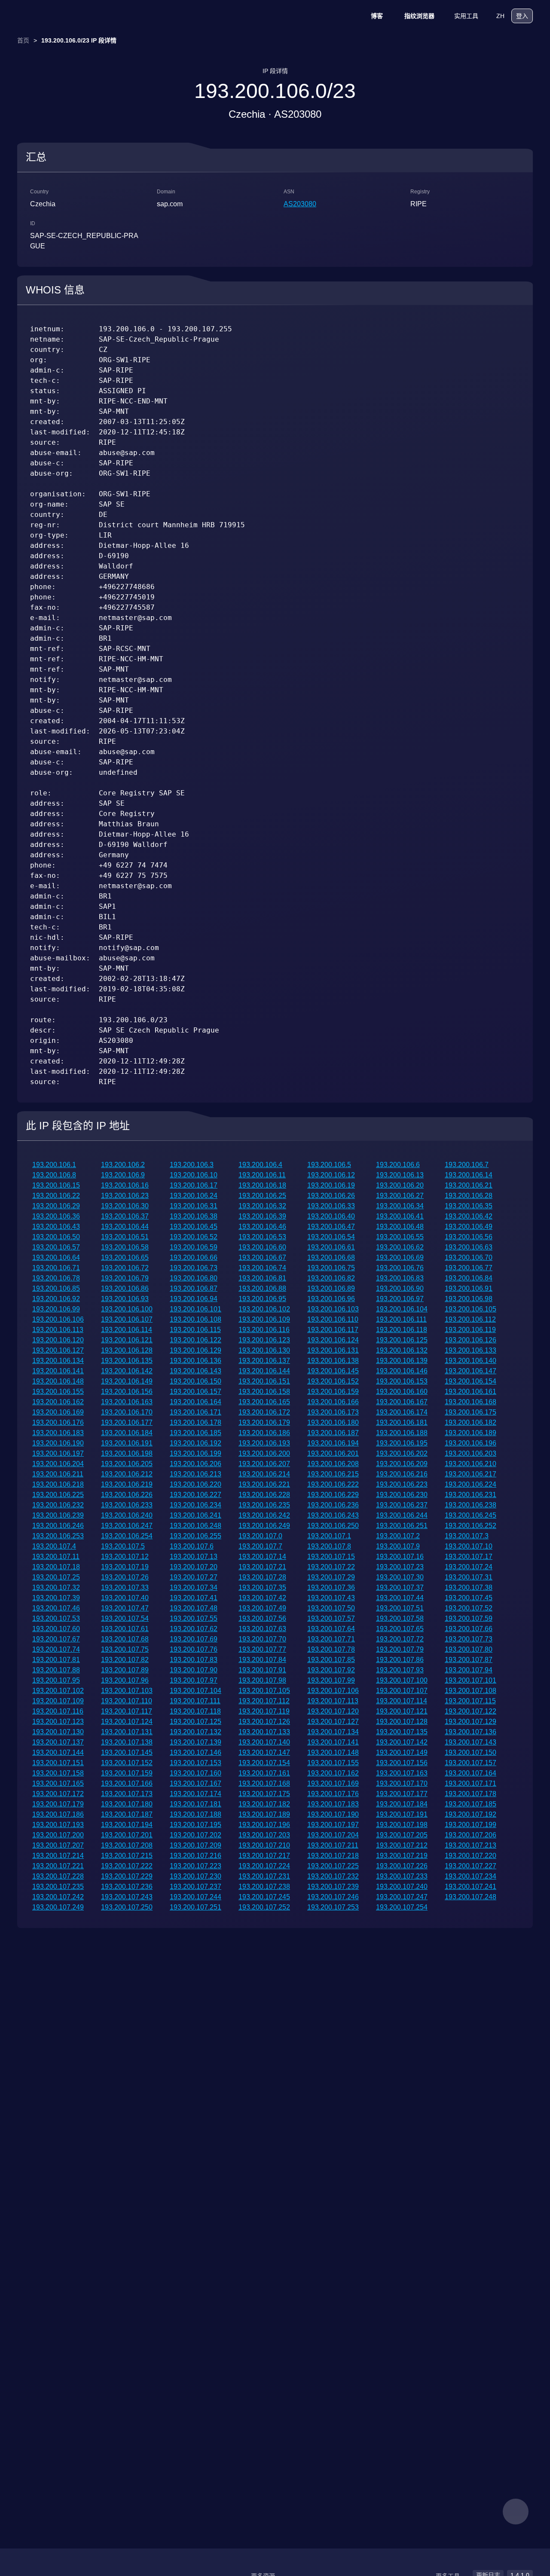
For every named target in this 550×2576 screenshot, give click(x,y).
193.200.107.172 (58, 1794)
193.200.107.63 (262, 1629)
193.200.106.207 (264, 1464)
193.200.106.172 (264, 1412)
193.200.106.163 (127, 1402)
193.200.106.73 (194, 1268)
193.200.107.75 (125, 1649)
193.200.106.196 (471, 1443)
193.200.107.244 (196, 1897)
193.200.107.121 (402, 1711)
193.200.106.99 (56, 1309)
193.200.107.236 (127, 1887)
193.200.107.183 (333, 1804)
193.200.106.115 (195, 1330)
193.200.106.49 (469, 1227)
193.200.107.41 (194, 1598)
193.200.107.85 (331, 1660)
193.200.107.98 (262, 1680)
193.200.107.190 (333, 1814)
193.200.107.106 (333, 1691)
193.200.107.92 (331, 1670)
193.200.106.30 (125, 1206)
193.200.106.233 (127, 1505)
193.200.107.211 (333, 1845)
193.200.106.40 (331, 1216)
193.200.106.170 (127, 1412)
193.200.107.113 (333, 1701)
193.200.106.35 (469, 1206)
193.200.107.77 (262, 1649)
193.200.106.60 (262, 1247)
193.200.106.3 (192, 1165)
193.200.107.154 (264, 1763)
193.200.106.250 (333, 1526)
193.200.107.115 (470, 1701)
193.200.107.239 (333, 1887)
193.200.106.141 (58, 1371)
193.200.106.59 (194, 1247)
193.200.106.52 (194, 1237)
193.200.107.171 (471, 1783)
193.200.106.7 (467, 1165)
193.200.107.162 (333, 1773)
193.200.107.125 (196, 1722)
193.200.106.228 (264, 1495)
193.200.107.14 (262, 1557)
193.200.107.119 (264, 1711)
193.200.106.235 (264, 1505)
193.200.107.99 (331, 1680)
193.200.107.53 (56, 1618)
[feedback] (516, 2512)
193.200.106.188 (402, 1433)
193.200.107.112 (264, 1701)
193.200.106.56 (469, 1237)
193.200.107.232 (333, 1876)
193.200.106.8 (54, 1175)
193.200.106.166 (333, 1402)
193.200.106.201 (333, 1453)
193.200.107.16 (400, 1557)
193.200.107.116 (58, 1711)
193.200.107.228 (58, 1876)
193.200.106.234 (196, 1505)
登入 (522, 16)
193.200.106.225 (58, 1495)
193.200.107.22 (331, 1567)
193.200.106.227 (196, 1495)
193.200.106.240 (127, 1515)
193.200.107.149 (402, 1752)
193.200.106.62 (400, 1247)
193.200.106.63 (469, 1247)
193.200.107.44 (400, 1598)
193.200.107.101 (471, 1680)
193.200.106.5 (329, 1165)
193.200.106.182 (471, 1422)
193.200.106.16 (125, 1185)
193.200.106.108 (196, 1319)
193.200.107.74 (56, 1649)
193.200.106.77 (469, 1268)
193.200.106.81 (262, 1278)
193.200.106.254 (127, 1536)
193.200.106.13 (400, 1175)
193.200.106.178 (196, 1422)
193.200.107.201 (127, 1835)
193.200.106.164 (196, 1402)
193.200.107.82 (125, 1660)
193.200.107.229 (127, 1876)
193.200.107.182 (264, 1804)
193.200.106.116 (264, 1330)
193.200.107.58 (400, 1618)
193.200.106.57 (56, 1247)
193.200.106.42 (469, 1216)
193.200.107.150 (471, 1752)
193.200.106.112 (470, 1319)
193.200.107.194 (127, 1825)
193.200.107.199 (471, 1825)
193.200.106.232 (58, 1505)
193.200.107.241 (471, 1887)
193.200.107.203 (264, 1835)
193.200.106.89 (331, 1288)
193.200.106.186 (264, 1433)
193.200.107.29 (331, 1577)
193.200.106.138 (333, 1361)
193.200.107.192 (471, 1814)
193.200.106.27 (400, 1196)
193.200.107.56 (262, 1618)
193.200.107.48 (194, 1608)
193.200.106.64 (56, 1257)
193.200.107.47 (125, 1608)
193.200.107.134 (333, 1732)
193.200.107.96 (125, 1680)
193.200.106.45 (194, 1227)
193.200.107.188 (196, 1814)
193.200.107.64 (331, 1629)
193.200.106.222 (333, 1484)
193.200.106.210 (471, 1464)
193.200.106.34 (400, 1206)
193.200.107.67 (56, 1639)
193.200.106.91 (469, 1288)
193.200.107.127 (333, 1722)
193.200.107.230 (196, 1876)
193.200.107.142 (402, 1742)
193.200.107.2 (398, 1536)
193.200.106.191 (127, 1443)
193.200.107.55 (194, 1618)
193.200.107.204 (333, 1835)
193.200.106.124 (333, 1340)
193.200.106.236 (333, 1505)
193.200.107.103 (127, 1691)
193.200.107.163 (402, 1773)
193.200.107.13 (194, 1557)
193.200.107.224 (264, 1866)
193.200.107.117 (127, 1711)
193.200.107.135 (402, 1732)
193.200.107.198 (402, 1825)
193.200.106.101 (196, 1309)
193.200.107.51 (400, 1608)
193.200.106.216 (402, 1474)
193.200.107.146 (196, 1752)
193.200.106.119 (470, 1330)
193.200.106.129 (196, 1350)
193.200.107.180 (127, 1804)
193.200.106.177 (127, 1422)
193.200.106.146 (402, 1371)
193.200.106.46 (262, 1227)
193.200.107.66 (469, 1629)
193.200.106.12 (331, 1175)
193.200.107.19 (125, 1567)
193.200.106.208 (333, 1464)
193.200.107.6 (192, 1546)
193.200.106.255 (196, 1536)
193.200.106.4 (260, 1165)
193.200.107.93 (400, 1670)
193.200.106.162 (58, 1402)
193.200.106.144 (264, 1371)
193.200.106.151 (264, 1381)
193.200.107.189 (264, 1814)
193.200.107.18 (56, 1567)
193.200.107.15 (331, 1557)
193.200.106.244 (402, 1515)
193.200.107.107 (402, 1691)
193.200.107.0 (260, 1536)
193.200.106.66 (194, 1257)
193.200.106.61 (331, 1247)
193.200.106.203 (471, 1453)
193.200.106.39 (262, 1216)
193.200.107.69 (194, 1639)
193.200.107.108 (471, 1691)
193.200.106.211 (58, 1474)
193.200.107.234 (471, 1876)
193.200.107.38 (469, 1587)
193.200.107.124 (127, 1722)
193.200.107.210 (264, 1845)
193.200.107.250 (127, 1907)
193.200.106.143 (196, 1371)
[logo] (60, 16)
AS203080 (300, 204)
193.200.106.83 (400, 1278)
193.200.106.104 (402, 1309)
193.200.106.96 (331, 1299)
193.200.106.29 (56, 1206)
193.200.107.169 (333, 1783)
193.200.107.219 (402, 1856)
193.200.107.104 (196, 1691)
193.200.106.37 (125, 1216)
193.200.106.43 (56, 1227)
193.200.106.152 (333, 1381)
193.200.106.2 (123, 1165)
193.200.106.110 (333, 1319)
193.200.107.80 (469, 1649)
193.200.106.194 (333, 1443)
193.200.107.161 (264, 1773)
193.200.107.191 (402, 1814)
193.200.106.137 (264, 1361)
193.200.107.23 (400, 1567)
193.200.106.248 (196, 1526)
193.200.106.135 (127, 1361)
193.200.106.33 (331, 1206)
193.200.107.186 (58, 1814)
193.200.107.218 (333, 1856)
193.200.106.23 (125, 1196)
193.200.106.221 (264, 1484)
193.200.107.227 (471, 1866)
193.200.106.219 (127, 1484)
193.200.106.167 (402, 1402)
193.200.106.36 (56, 1216)
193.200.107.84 (262, 1660)
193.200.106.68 (331, 1257)
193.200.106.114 (127, 1330)
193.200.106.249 (264, 1526)
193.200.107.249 (58, 1907)
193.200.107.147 (264, 1752)
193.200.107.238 (264, 1887)
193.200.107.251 (196, 1907)
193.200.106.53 (262, 1237)
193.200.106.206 (196, 1464)
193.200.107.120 (333, 1711)
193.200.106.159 (333, 1392)
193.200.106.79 (125, 1278)
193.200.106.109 (264, 1319)
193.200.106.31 (194, 1206)
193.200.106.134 (58, 1361)
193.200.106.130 (264, 1350)
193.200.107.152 (127, 1763)
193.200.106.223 (402, 1484)
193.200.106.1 (54, 1165)
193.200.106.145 (333, 1371)
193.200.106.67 (262, 1257)
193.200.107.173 (127, 1794)
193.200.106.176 (58, 1422)
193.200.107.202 (196, 1835)
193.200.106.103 (333, 1309)
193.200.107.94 (469, 1670)
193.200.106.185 (196, 1433)
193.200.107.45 (469, 1598)
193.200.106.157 (196, 1392)
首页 (23, 40)
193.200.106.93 (125, 1299)
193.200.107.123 (58, 1722)
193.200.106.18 (262, 1185)
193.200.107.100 (402, 1680)
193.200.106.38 (194, 1216)
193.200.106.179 (264, 1422)
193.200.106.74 (262, 1268)
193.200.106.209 (402, 1464)
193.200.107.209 (196, 1845)
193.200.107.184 (402, 1804)
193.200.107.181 (196, 1804)
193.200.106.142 (127, 1371)
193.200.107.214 (58, 1856)
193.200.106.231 (471, 1495)
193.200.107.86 (400, 1660)
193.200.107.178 (471, 1794)
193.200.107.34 (194, 1587)
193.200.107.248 (471, 1897)
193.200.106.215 (333, 1474)
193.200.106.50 (56, 1237)
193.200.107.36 (331, 1587)
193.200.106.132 (402, 1350)
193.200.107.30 (400, 1577)
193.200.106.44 (125, 1227)
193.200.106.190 (58, 1443)
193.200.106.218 (58, 1484)
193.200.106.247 (127, 1526)
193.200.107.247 (402, 1897)
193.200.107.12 (125, 1557)
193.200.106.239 (58, 1515)
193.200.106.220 (196, 1484)
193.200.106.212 (127, 1474)
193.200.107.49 (262, 1608)
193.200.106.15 (56, 1185)
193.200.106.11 (262, 1175)
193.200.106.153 (402, 1381)
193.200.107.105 (264, 1691)
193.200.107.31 (469, 1577)
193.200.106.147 (471, 1371)
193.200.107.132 (196, 1732)
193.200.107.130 (58, 1732)
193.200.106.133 (471, 1350)
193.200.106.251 (402, 1526)
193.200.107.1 (329, 1536)
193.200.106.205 (127, 1464)
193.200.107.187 (127, 1814)
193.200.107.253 (333, 1907)
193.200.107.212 (402, 1845)
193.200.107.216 (196, 1856)
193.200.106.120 (58, 1340)
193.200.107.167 (196, 1783)
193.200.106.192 (196, 1443)
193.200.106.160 (402, 1392)
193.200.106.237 (402, 1505)
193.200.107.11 (56, 1557)
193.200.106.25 (262, 1196)
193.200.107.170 (402, 1783)
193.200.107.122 (471, 1711)
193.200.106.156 (127, 1392)
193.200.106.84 (469, 1278)
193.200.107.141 (333, 1742)
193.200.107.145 (127, 1752)
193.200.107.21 (262, 1567)
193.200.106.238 (471, 1505)
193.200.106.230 (402, 1495)
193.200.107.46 (56, 1608)
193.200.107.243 (127, 1897)
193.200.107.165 (58, 1783)
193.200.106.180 (333, 1422)
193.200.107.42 (262, 1598)
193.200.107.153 (196, 1763)
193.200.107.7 (260, 1546)
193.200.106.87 (194, 1288)
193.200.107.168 (264, 1783)
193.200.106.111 (401, 1319)
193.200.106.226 (127, 1495)
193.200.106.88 (262, 1288)
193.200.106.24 (194, 1196)
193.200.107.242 (58, 1897)
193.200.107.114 (402, 1701)
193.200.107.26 (125, 1577)
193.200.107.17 (469, 1557)
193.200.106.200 (264, 1453)
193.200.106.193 (264, 1443)
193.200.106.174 (402, 1412)
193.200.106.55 (400, 1237)
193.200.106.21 (469, 1185)
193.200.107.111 (195, 1701)
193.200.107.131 (127, 1732)
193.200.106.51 (125, 1237)
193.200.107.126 (264, 1722)
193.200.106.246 (58, 1526)
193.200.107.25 (56, 1577)
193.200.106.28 (469, 1196)
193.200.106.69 (400, 1257)
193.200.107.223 (196, 1866)
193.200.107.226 (402, 1866)
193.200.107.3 (467, 1536)
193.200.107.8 (329, 1546)
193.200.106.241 (196, 1515)
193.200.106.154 (471, 1381)
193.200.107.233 (402, 1876)
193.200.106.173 (333, 1412)
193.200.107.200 (58, 1835)
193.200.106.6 (398, 1165)
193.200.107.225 (333, 1866)
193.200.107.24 (469, 1567)
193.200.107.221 (58, 1866)
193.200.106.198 (127, 1453)
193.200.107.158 (58, 1773)
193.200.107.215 (127, 1856)
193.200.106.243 (333, 1515)
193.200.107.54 (125, 1618)
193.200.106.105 (471, 1309)
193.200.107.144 (58, 1752)
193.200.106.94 (194, 1299)
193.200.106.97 (400, 1299)
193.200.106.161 (471, 1392)
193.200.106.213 (196, 1474)
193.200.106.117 (333, 1330)
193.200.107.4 (54, 1546)
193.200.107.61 (125, 1629)
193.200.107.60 (56, 1629)
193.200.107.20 (194, 1567)
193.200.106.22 (56, 1196)
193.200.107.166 (127, 1783)
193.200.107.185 (471, 1804)
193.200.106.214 (264, 1474)
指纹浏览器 (419, 16)
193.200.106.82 (331, 1278)
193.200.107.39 (56, 1598)
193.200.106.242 (264, 1515)
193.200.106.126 (471, 1340)
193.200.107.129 (471, 1722)
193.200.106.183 (58, 1433)
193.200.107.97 (194, 1680)
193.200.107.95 (56, 1680)
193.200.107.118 (195, 1711)
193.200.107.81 (56, 1660)
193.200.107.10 (469, 1546)
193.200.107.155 (333, 1763)
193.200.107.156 (402, 1763)
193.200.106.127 (58, 1350)
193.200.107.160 (196, 1773)
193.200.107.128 (402, 1722)
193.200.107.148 (333, 1752)
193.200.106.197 (58, 1453)
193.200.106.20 (400, 1185)
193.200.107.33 (125, 1587)
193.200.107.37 (400, 1587)
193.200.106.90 (400, 1288)
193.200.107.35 (262, 1587)
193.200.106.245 (471, 1515)
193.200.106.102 (264, 1309)
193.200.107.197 (333, 1825)
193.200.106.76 (400, 1268)
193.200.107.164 (471, 1773)
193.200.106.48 (400, 1227)
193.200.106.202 (402, 1453)
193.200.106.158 (264, 1392)
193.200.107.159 (127, 1773)
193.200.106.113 (58, 1330)
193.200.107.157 (471, 1763)
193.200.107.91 (262, 1670)
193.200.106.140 (471, 1361)
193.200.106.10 (194, 1175)
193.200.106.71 (56, 1268)
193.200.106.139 (402, 1361)
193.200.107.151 (58, 1763)
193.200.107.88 (56, 1670)
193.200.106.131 (333, 1350)
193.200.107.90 (194, 1670)
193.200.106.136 (196, 1361)
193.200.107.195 (196, 1825)
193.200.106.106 (58, 1319)
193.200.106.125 (402, 1340)
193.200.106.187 (333, 1433)
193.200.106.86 (125, 1288)
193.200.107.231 (264, 1876)
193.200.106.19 (331, 1185)
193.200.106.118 (402, 1330)
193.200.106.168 (471, 1402)
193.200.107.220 (471, 1856)
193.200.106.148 (58, 1381)
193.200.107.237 (196, 1887)
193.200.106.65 (125, 1257)
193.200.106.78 (56, 1278)
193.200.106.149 (127, 1381)
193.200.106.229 (333, 1495)
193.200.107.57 (331, 1618)
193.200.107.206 (471, 1835)
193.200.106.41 (400, 1216)
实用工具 (466, 16)
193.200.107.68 (125, 1639)
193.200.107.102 (58, 1691)
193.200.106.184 (127, 1433)
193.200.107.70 (262, 1639)
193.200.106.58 (125, 1247)
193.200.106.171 (196, 1412)
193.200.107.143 (471, 1742)
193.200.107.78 (331, 1649)
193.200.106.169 (58, 1412)
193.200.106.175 (471, 1412)
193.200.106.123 (264, 1340)
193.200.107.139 (196, 1742)
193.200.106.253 (58, 1536)
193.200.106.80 (194, 1278)
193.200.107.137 (58, 1742)
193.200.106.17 (194, 1185)
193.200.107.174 (196, 1794)
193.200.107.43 (331, 1598)
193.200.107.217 (264, 1856)
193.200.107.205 (402, 1835)
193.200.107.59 (469, 1618)
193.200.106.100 (127, 1309)
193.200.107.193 (58, 1825)
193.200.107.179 (58, 1804)
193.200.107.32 (56, 1587)
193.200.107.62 (194, 1629)
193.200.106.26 (331, 1196)
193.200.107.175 (264, 1794)
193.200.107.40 (125, 1598)
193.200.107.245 (264, 1897)
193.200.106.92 (56, 1299)
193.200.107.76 (194, 1649)
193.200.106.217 (471, 1474)
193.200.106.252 (471, 1526)
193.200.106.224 (471, 1484)
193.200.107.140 (264, 1742)
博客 (377, 16)
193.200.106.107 (127, 1319)
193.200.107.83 (194, 1660)
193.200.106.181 (402, 1422)
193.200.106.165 (264, 1402)
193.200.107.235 (58, 1887)
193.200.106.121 (127, 1340)
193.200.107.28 (262, 1577)
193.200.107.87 (469, 1660)
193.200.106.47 (331, 1227)
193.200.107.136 (471, 1732)
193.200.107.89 (125, 1670)
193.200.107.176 (333, 1794)
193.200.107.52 (469, 1608)
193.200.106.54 (331, 1237)
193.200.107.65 (400, 1629)
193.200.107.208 (127, 1845)
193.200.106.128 (127, 1350)
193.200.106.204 (58, 1464)
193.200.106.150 (196, 1381)
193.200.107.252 (264, 1907)
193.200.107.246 (333, 1897)
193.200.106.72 (125, 1268)
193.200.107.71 (331, 1639)
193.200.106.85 (56, 1288)
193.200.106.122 (196, 1340)
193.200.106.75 (331, 1268)
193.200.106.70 (469, 1257)
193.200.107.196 (264, 1825)
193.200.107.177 (402, 1794)
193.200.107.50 (331, 1608)
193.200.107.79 (400, 1649)
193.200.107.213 (471, 1845)
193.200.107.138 (127, 1742)
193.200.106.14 (469, 1175)
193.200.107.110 (127, 1701)
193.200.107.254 (402, 1907)
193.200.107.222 (127, 1866)
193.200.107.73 (469, 1639)
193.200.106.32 (262, 1206)
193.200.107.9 (398, 1546)
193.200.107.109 (58, 1701)
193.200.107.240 (402, 1887)
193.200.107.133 (264, 1732)
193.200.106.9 (123, 1175)
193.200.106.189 (471, 1433)
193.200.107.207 (58, 1845)
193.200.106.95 (262, 1299)
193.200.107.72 (400, 1639)
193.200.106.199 (196, 1453)
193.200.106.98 (469, 1299)
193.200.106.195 (402, 1443)
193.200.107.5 (123, 1546)
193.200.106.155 (58, 1392)
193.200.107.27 (194, 1577)
